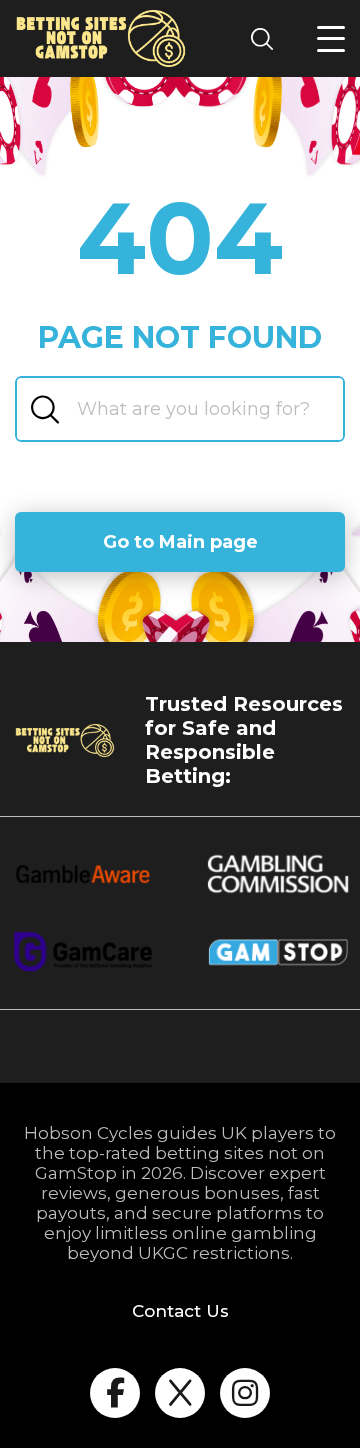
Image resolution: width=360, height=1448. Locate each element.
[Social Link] (115, 1393)
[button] (331, 39)
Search (268, 38)
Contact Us (180, 1311)
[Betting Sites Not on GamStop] (101, 38)
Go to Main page (180, 542)
